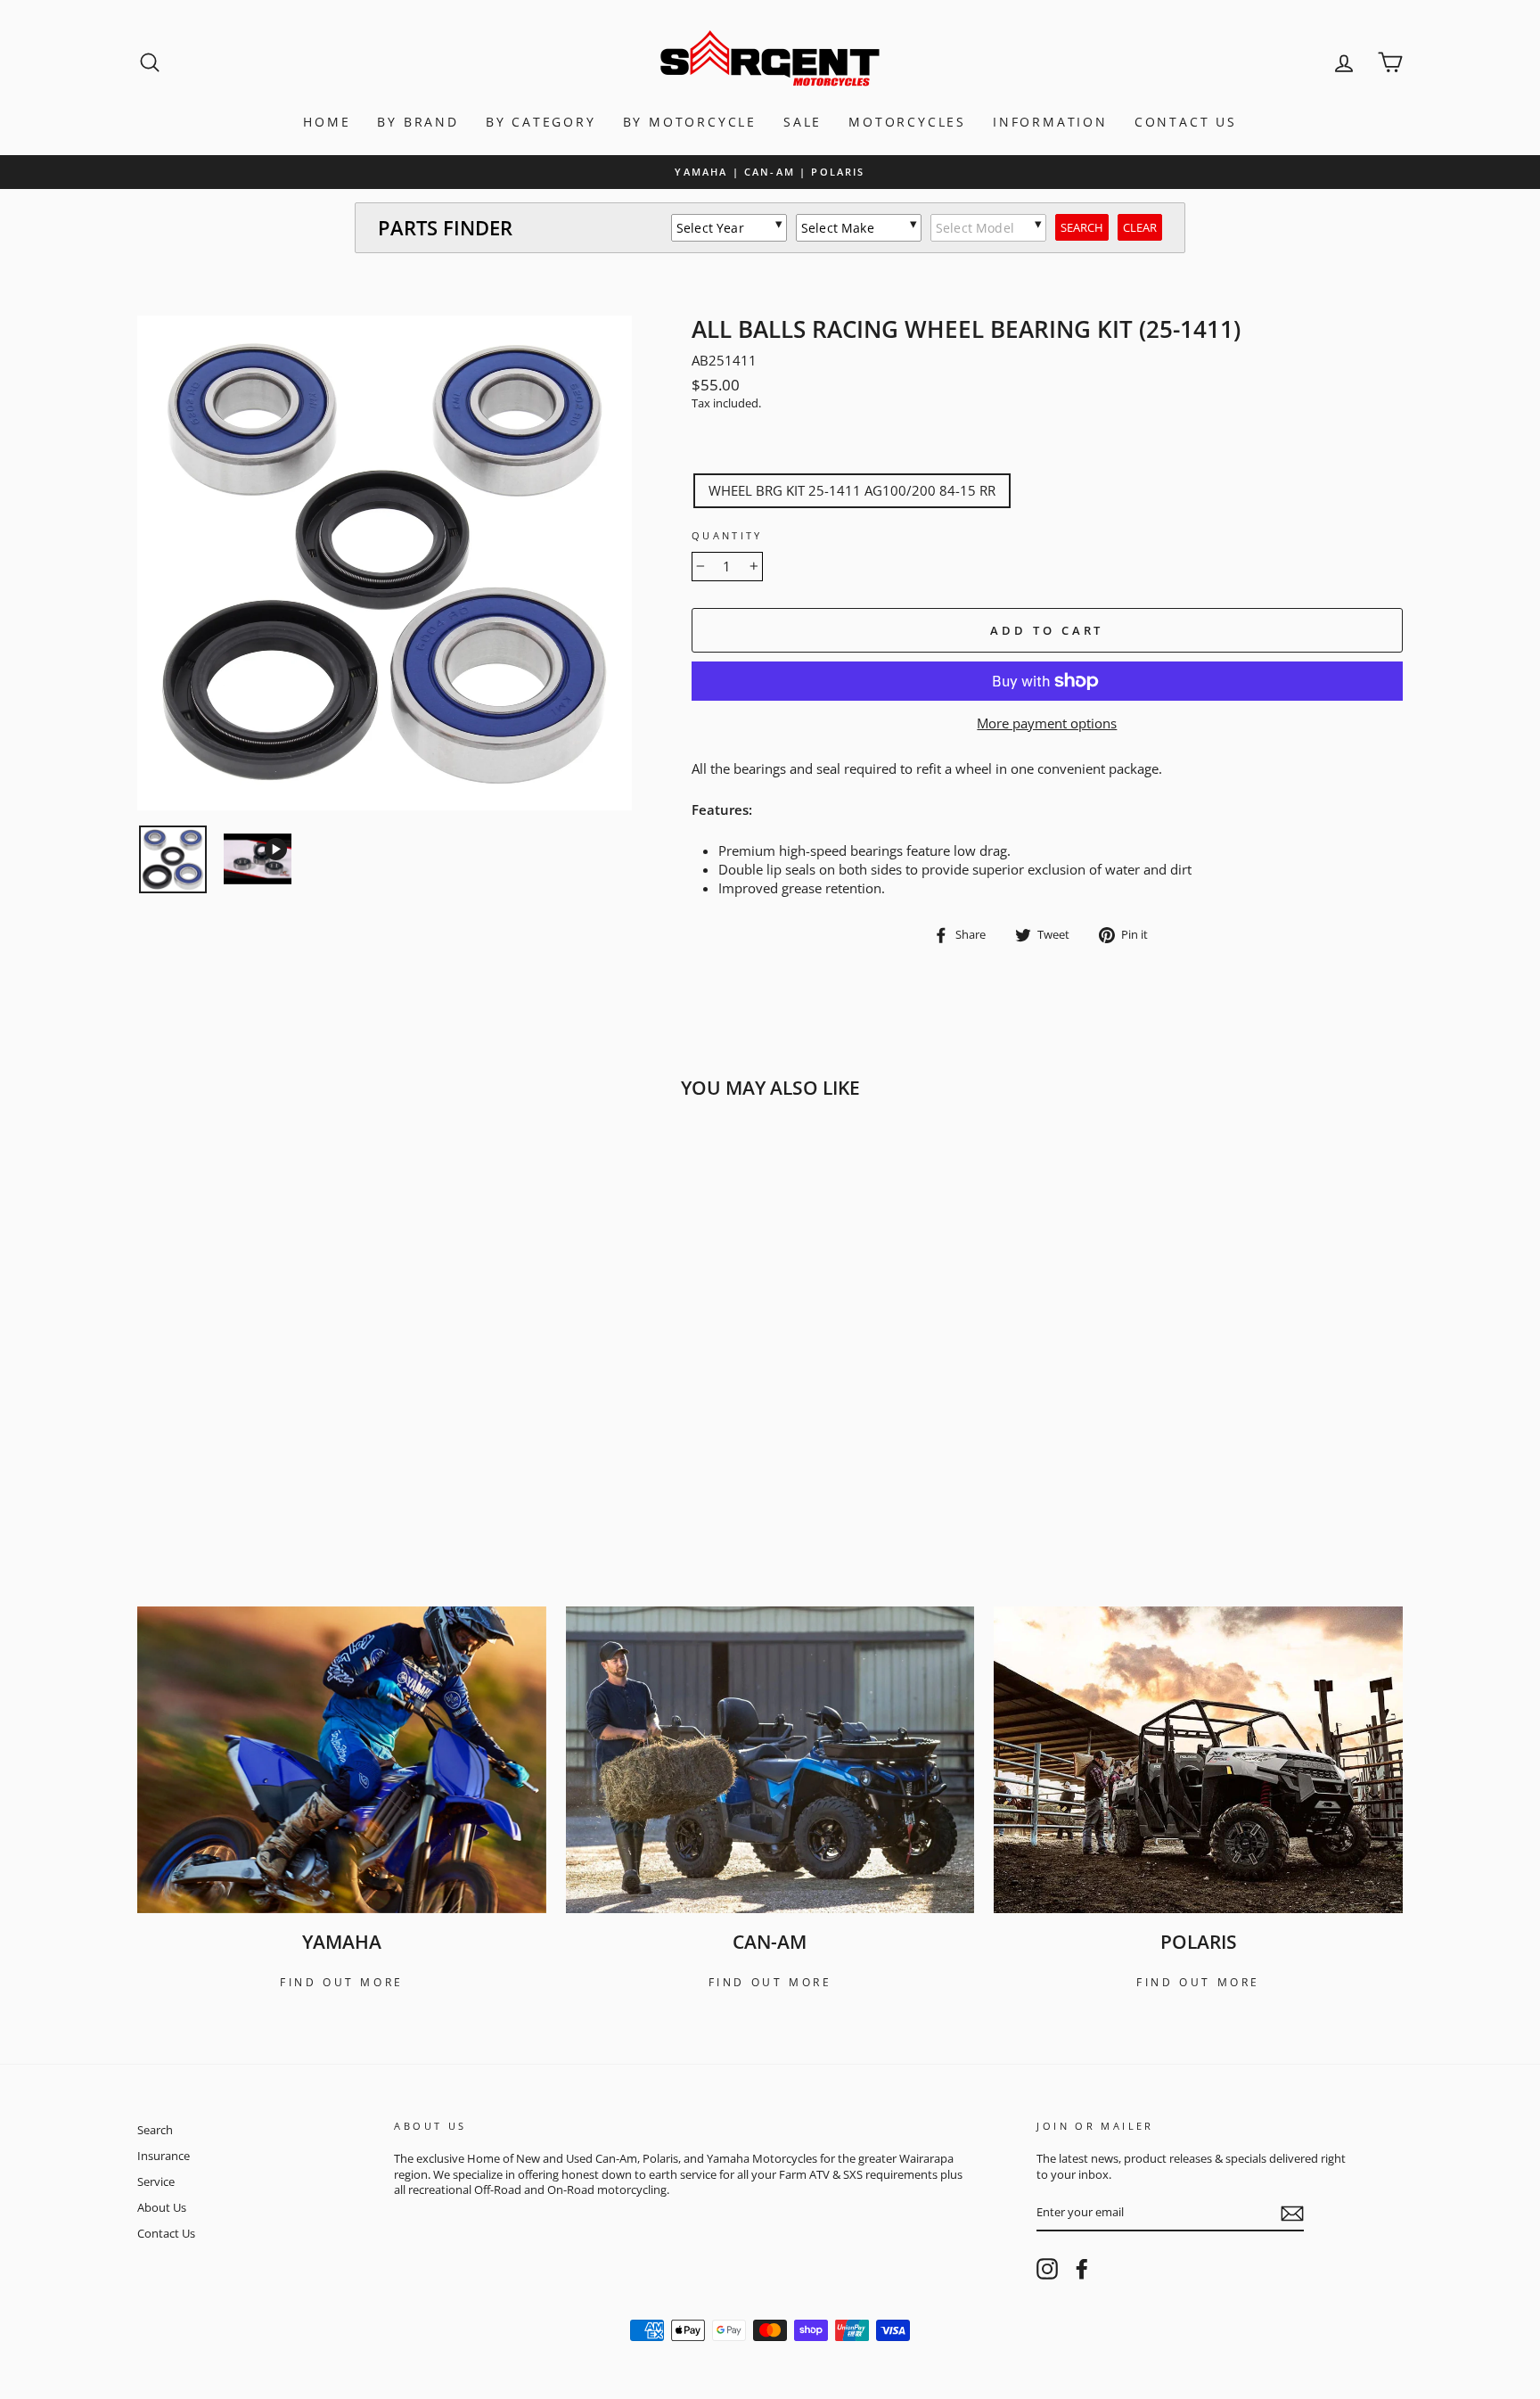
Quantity (727, 535)
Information (1050, 122)
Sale (803, 122)
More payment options (1047, 723)
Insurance (164, 2156)
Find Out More (342, 1982)
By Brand (418, 122)
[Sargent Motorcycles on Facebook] (1082, 2269)
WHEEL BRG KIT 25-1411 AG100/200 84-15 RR (852, 490)
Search (155, 2130)
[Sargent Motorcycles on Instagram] (1047, 2269)
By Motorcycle (690, 122)
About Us (162, 2207)
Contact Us (1186, 122)
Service (156, 2181)
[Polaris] (1198, 1760)
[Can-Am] (770, 1760)
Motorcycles (907, 122)
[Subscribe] (1292, 2214)
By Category (541, 122)
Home (327, 122)
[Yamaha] (342, 1760)
